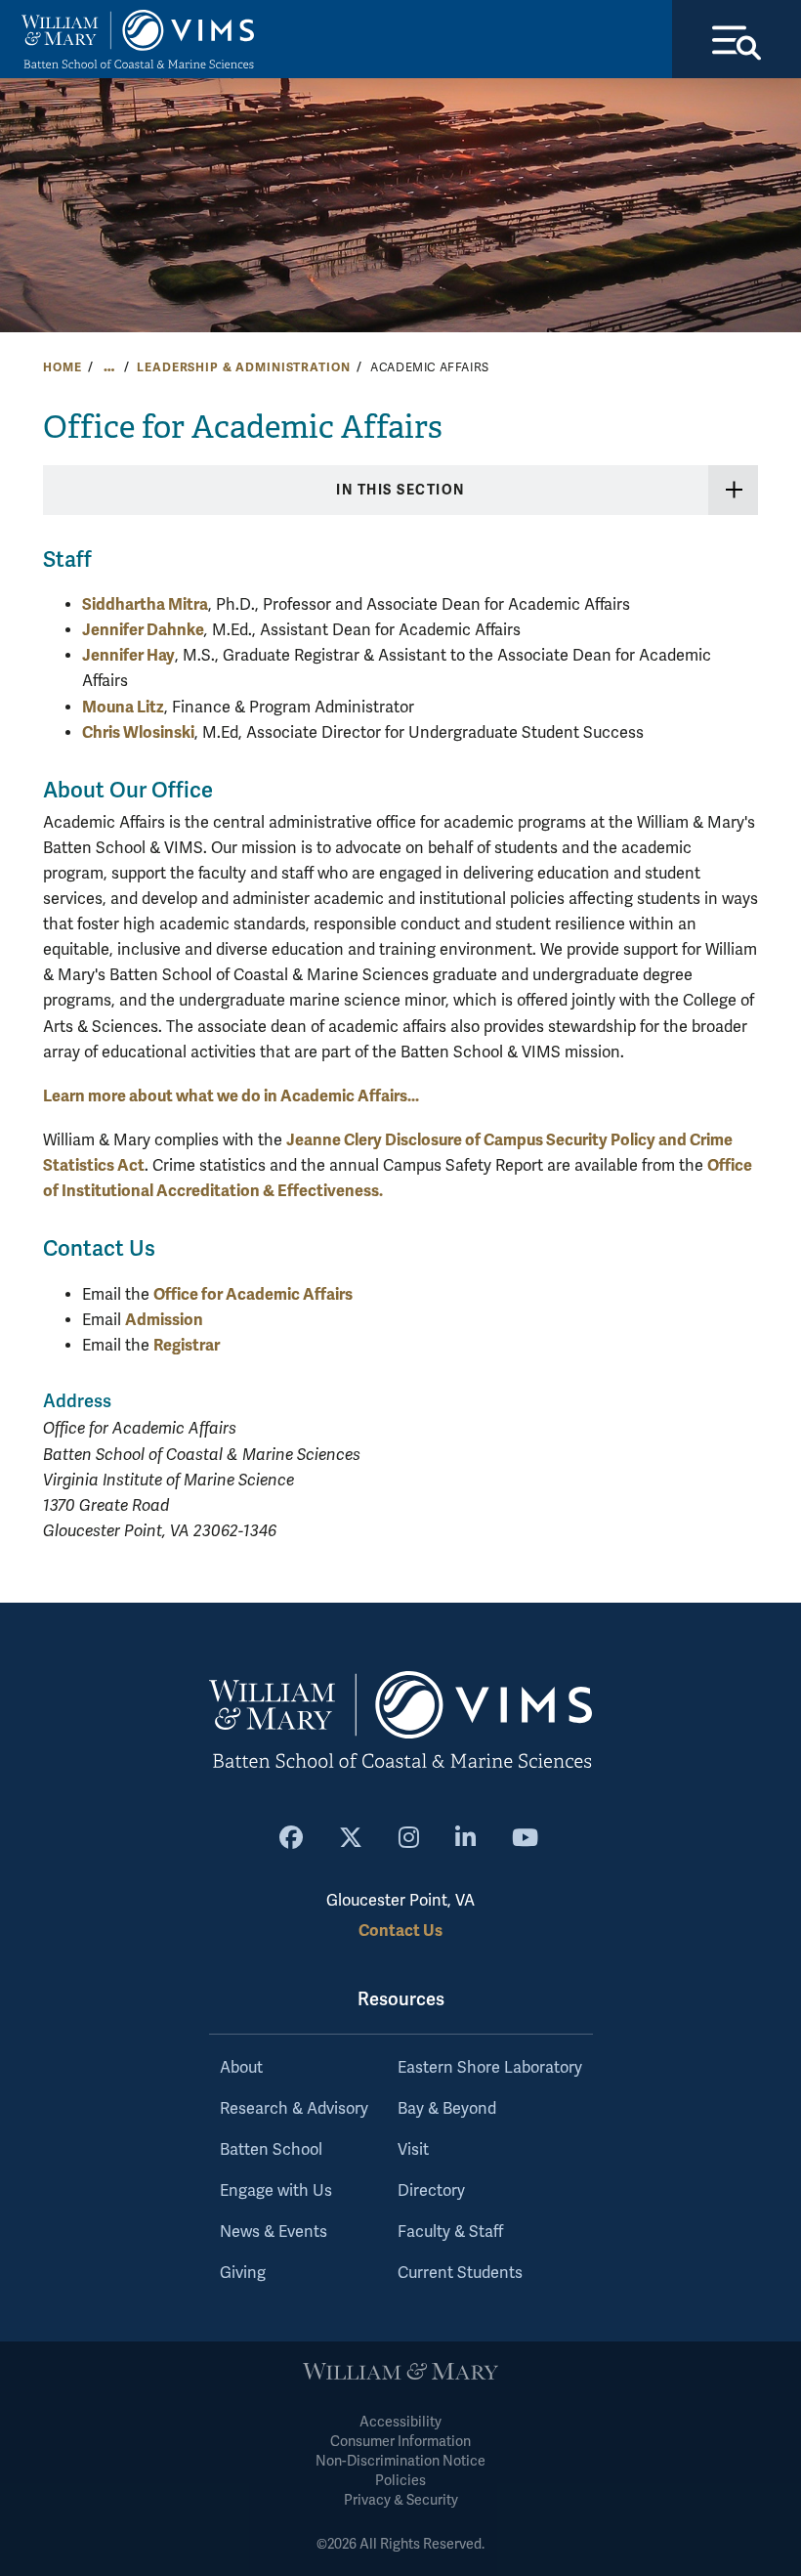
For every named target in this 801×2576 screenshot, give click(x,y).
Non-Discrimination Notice (400, 2461)
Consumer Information (400, 2442)
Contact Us (400, 1931)
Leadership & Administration (243, 367)
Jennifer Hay (128, 655)
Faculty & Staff (450, 2232)
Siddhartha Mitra (145, 604)
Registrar (187, 1345)
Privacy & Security (401, 2500)
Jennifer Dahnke (143, 630)
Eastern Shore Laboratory (490, 2068)
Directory (431, 2191)
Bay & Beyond (447, 2109)
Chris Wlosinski (138, 732)
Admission (164, 1320)
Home (62, 367)
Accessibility (400, 2422)
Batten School (271, 2150)
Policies (400, 2481)
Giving (243, 2273)
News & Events (274, 2232)
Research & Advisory (294, 2109)
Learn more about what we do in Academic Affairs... (231, 1096)
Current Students (460, 2273)
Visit (413, 2150)
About (241, 2068)
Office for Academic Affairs (253, 1294)
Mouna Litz (123, 707)
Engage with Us (276, 2191)
